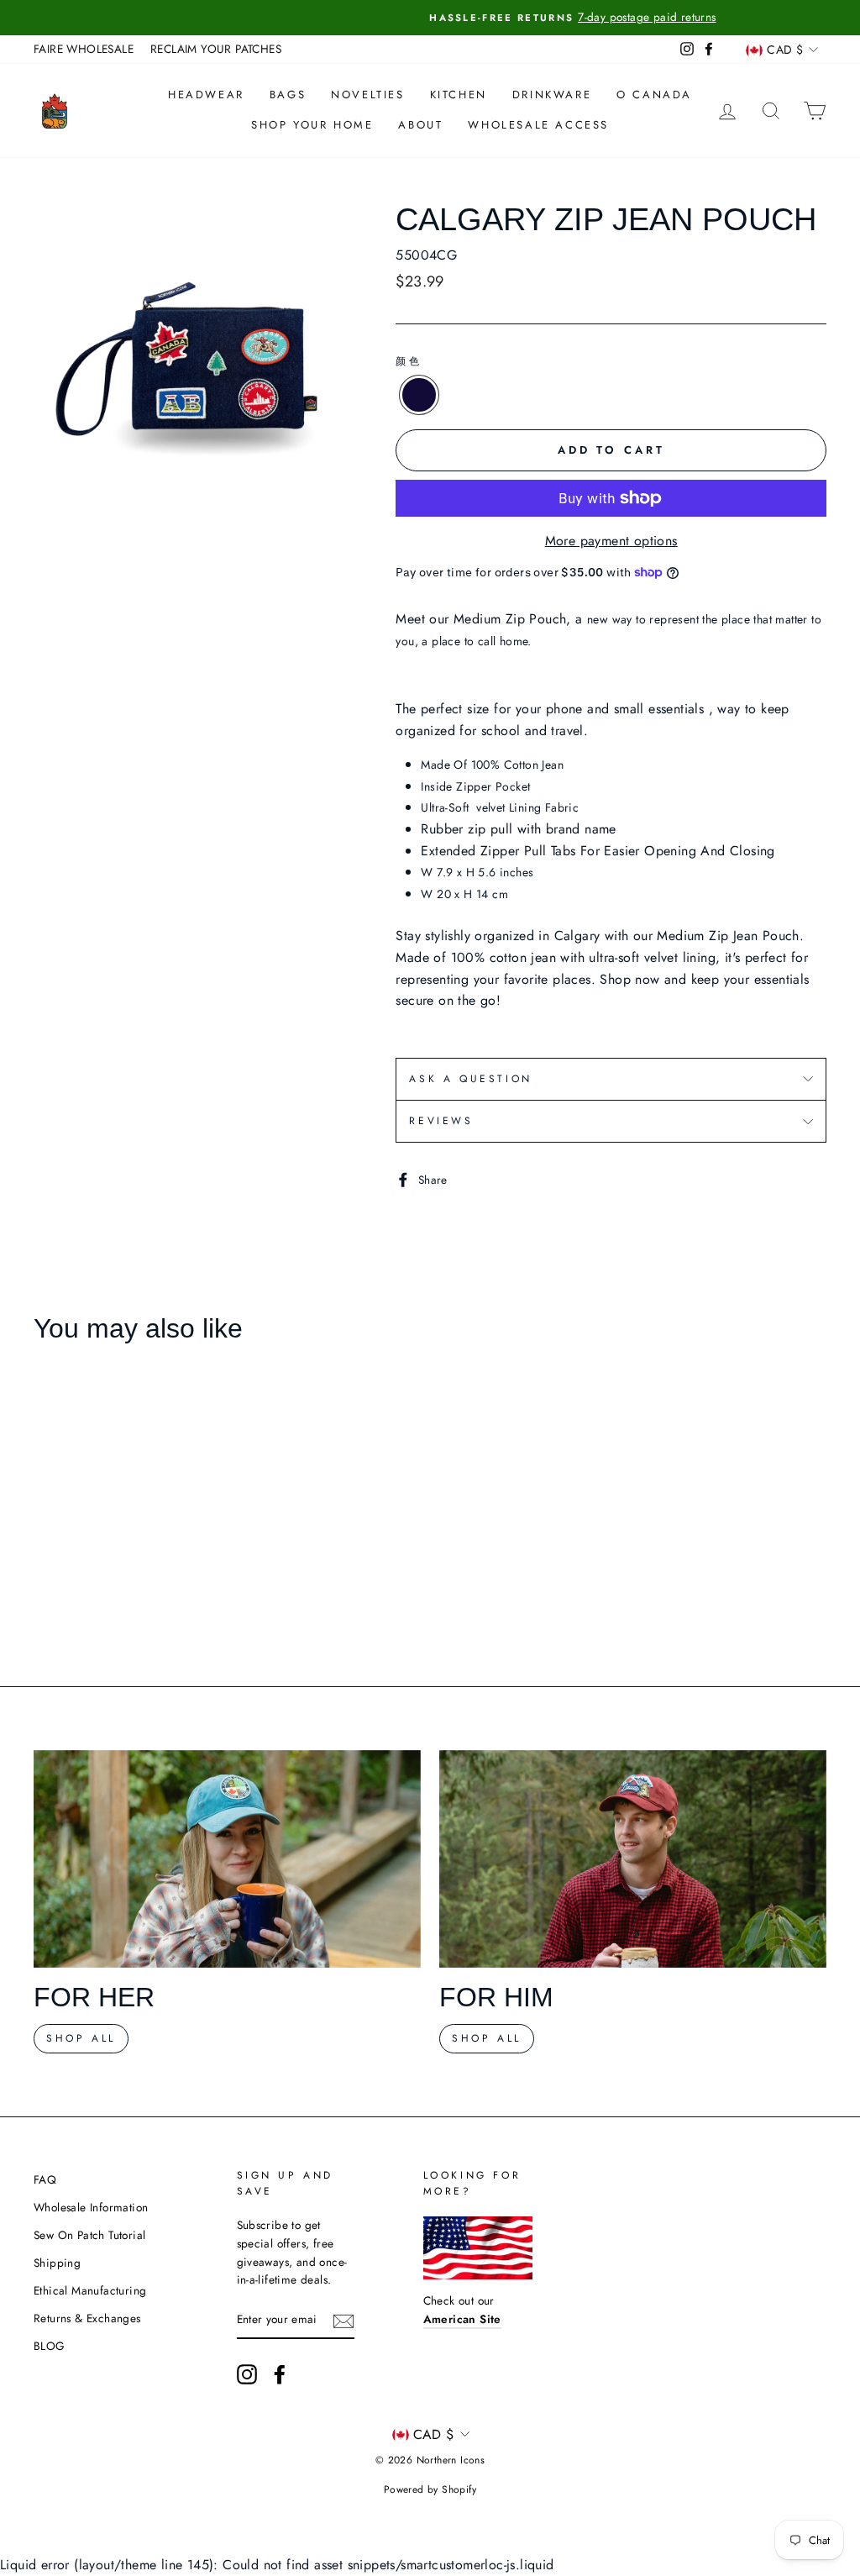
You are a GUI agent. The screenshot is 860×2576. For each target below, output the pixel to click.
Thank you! (430, 1476)
